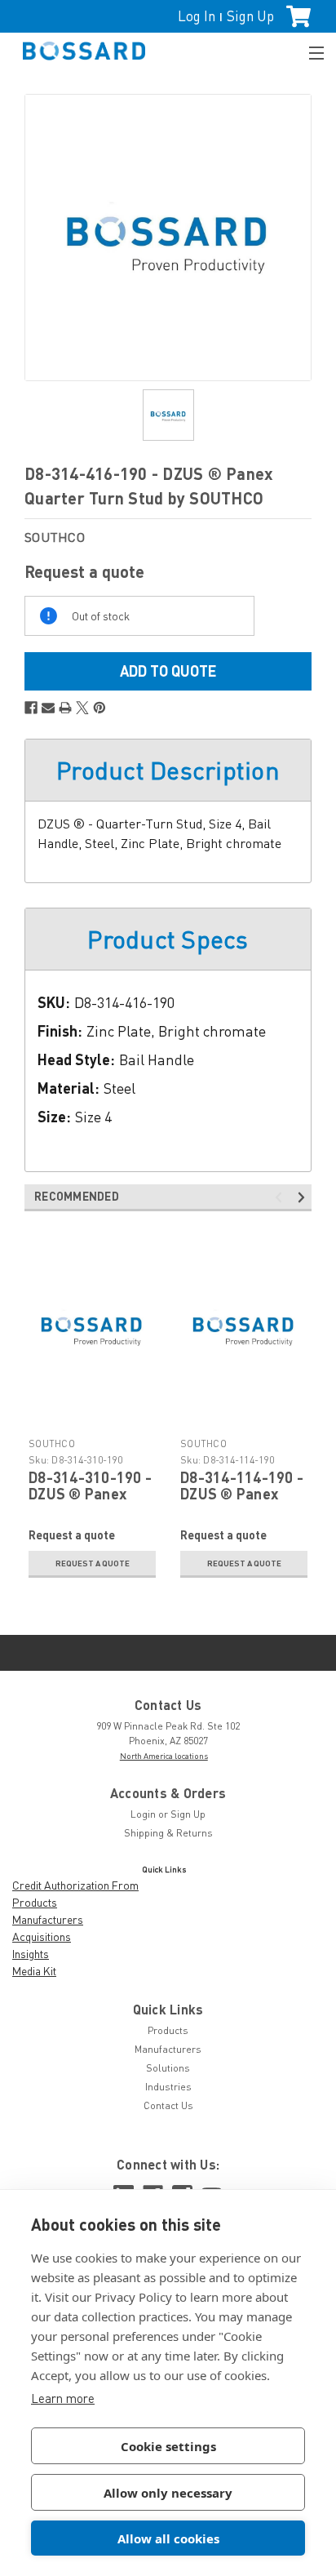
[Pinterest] (99, 708)
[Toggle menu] (309, 51)
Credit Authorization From (75, 1885)
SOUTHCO (52, 1443)
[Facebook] (31, 708)
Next (304, 1198)
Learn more (63, 2398)
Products (35, 1902)
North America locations (164, 1756)
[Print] (65, 708)
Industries (168, 2087)
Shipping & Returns (168, 1833)
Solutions (168, 2068)
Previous (281, 1198)
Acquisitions (42, 1936)
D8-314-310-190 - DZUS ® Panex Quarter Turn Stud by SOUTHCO (91, 1501)
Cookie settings (168, 2446)
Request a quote (93, 1563)
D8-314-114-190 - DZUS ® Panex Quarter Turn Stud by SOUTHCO (242, 1501)
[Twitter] (82, 708)
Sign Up (250, 16)
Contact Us (168, 2105)
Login (143, 1814)
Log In (197, 16)
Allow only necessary (168, 2493)
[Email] (48, 708)
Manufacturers (48, 1919)
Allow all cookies (168, 2538)
